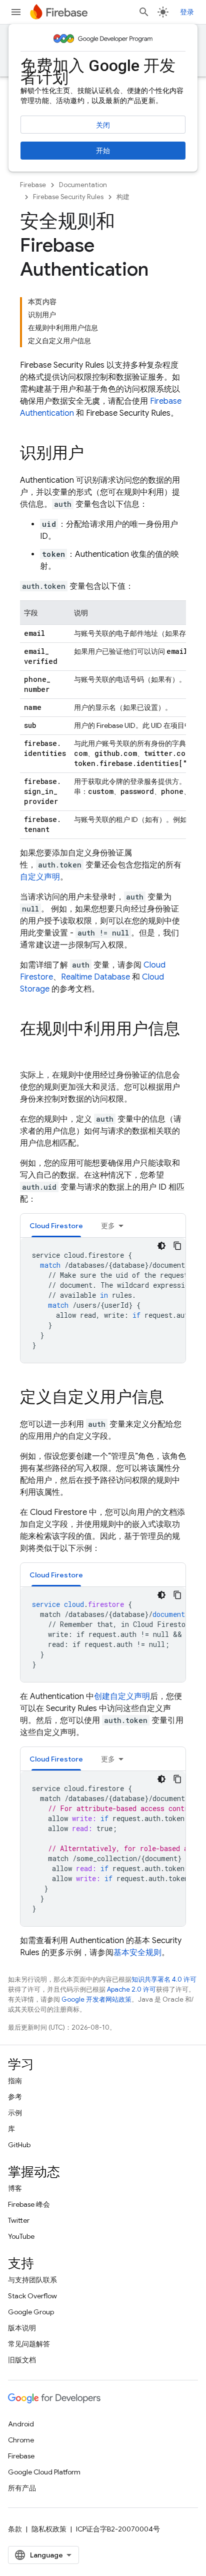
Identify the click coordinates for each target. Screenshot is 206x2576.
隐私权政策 (49, 2529)
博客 (15, 2188)
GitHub (19, 2145)
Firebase (33, 185)
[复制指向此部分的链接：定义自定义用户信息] (174, 1398)
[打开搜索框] (144, 12)
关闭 (103, 125)
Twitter (19, 2220)
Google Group (31, 2312)
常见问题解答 (29, 2344)
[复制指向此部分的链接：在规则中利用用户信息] (30, 1049)
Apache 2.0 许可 (131, 1989)
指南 (15, 2081)
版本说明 (22, 2328)
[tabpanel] (103, 1300)
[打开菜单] (16, 12)
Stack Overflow (32, 2296)
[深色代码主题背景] (161, 1246)
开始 (103, 151)
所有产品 (22, 2488)
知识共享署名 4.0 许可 (164, 1979)
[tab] (56, 1225)
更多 (108, 1226)
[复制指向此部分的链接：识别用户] (94, 454)
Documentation (83, 185)
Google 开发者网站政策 (96, 1999)
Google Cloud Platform (44, 2472)
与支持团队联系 (32, 2280)
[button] (56, 1225)
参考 (15, 2097)
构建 (123, 197)
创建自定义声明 (122, 1696)
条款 (15, 2529)
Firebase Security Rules (68, 197)
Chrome (21, 2440)
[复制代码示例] (177, 1246)
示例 (15, 2113)
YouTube (21, 2236)
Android (21, 2424)
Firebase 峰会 (29, 2204)
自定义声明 (40, 877)
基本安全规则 (137, 1953)
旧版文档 (22, 2360)
